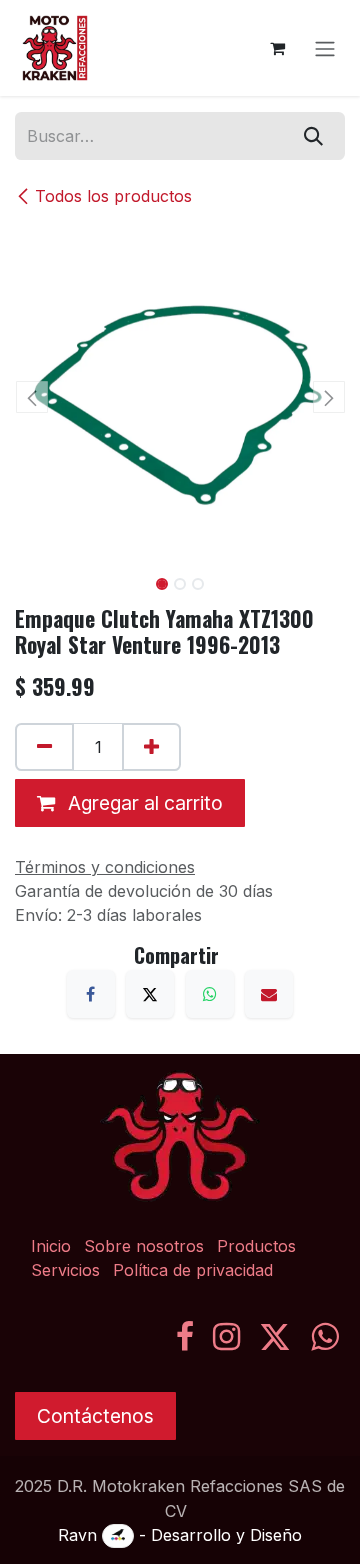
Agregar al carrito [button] (143, 803)
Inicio (51, 1246)
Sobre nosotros (144, 1246)
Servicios (65, 1270)
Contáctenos (95, 1416)
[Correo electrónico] (269, 994)
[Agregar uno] (151, 747)
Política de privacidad (193, 1270)
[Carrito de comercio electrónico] (277, 48)
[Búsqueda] (313, 136)
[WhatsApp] (210, 994)
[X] (150, 994)
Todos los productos (113, 196)
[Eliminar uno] (44, 747)
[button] (31, 397)
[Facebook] (91, 994)
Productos (256, 1246)
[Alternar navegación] (325, 48)
